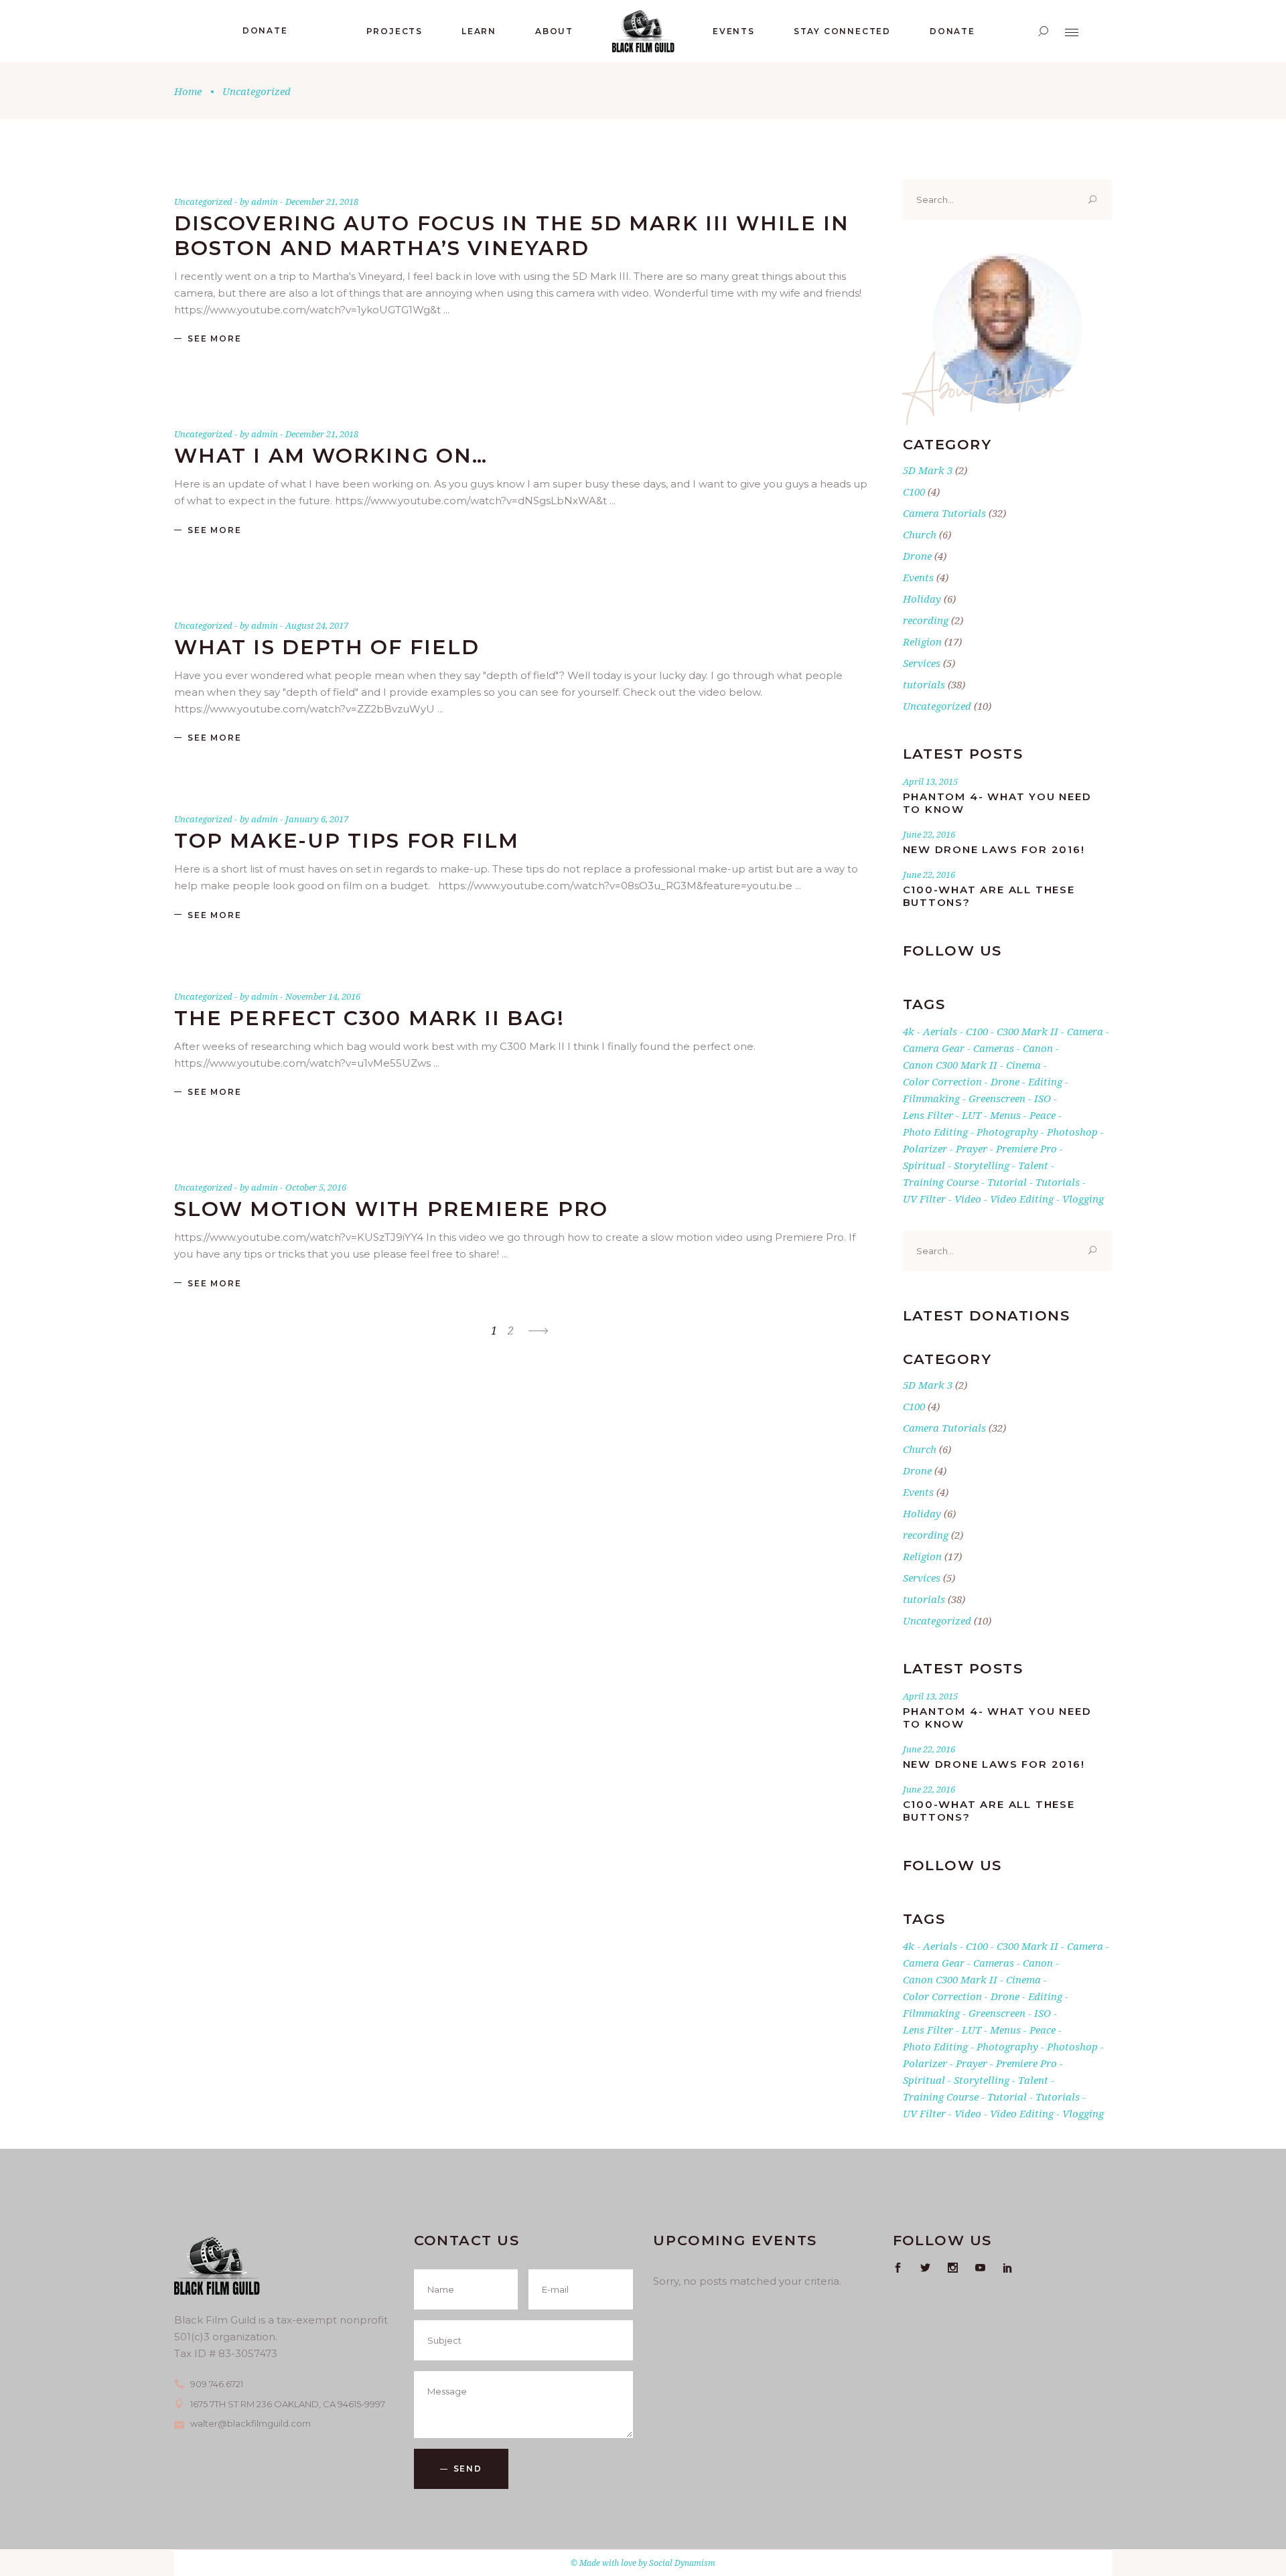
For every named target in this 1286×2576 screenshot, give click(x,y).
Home (188, 91)
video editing (1022, 1199)
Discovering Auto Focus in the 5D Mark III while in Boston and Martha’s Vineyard (512, 236)
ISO (1043, 1098)
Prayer (972, 1148)
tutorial (1007, 1182)
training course (941, 1182)
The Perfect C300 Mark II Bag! (369, 1018)
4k (909, 1031)
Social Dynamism (682, 2563)
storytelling (982, 1165)
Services (922, 663)
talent (1033, 1165)
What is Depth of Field (327, 647)
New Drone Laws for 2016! (994, 849)
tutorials (924, 684)
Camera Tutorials (944, 513)
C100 (914, 491)
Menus (1005, 1115)
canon (1038, 1048)
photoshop (1072, 1132)
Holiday (922, 599)
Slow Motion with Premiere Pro (391, 1209)
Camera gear (934, 1048)
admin (266, 202)
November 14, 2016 (323, 996)
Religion (922, 641)
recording (926, 620)
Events (918, 577)
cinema (1023, 1065)
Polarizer (925, 1148)
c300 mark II (1027, 1031)
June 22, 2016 (929, 834)
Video (968, 1199)
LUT (972, 1115)
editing (1045, 1081)
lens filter (928, 1115)
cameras (994, 1048)
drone (1005, 1081)
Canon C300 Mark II (950, 1065)
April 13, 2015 (930, 781)
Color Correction (942, 1081)
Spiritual (924, 1165)
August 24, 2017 (317, 625)
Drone (917, 556)
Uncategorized (203, 202)
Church (920, 534)
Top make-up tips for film (347, 841)
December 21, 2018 (322, 202)
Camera (1085, 1031)
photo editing (935, 1132)
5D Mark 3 (928, 470)
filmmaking (931, 1098)
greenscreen (997, 1098)
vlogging (1083, 1199)
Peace (1043, 1115)
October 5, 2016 (316, 1187)
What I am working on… (331, 456)
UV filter (924, 1199)
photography (1007, 1132)
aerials (940, 1031)
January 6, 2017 (317, 819)
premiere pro (1026, 1148)
